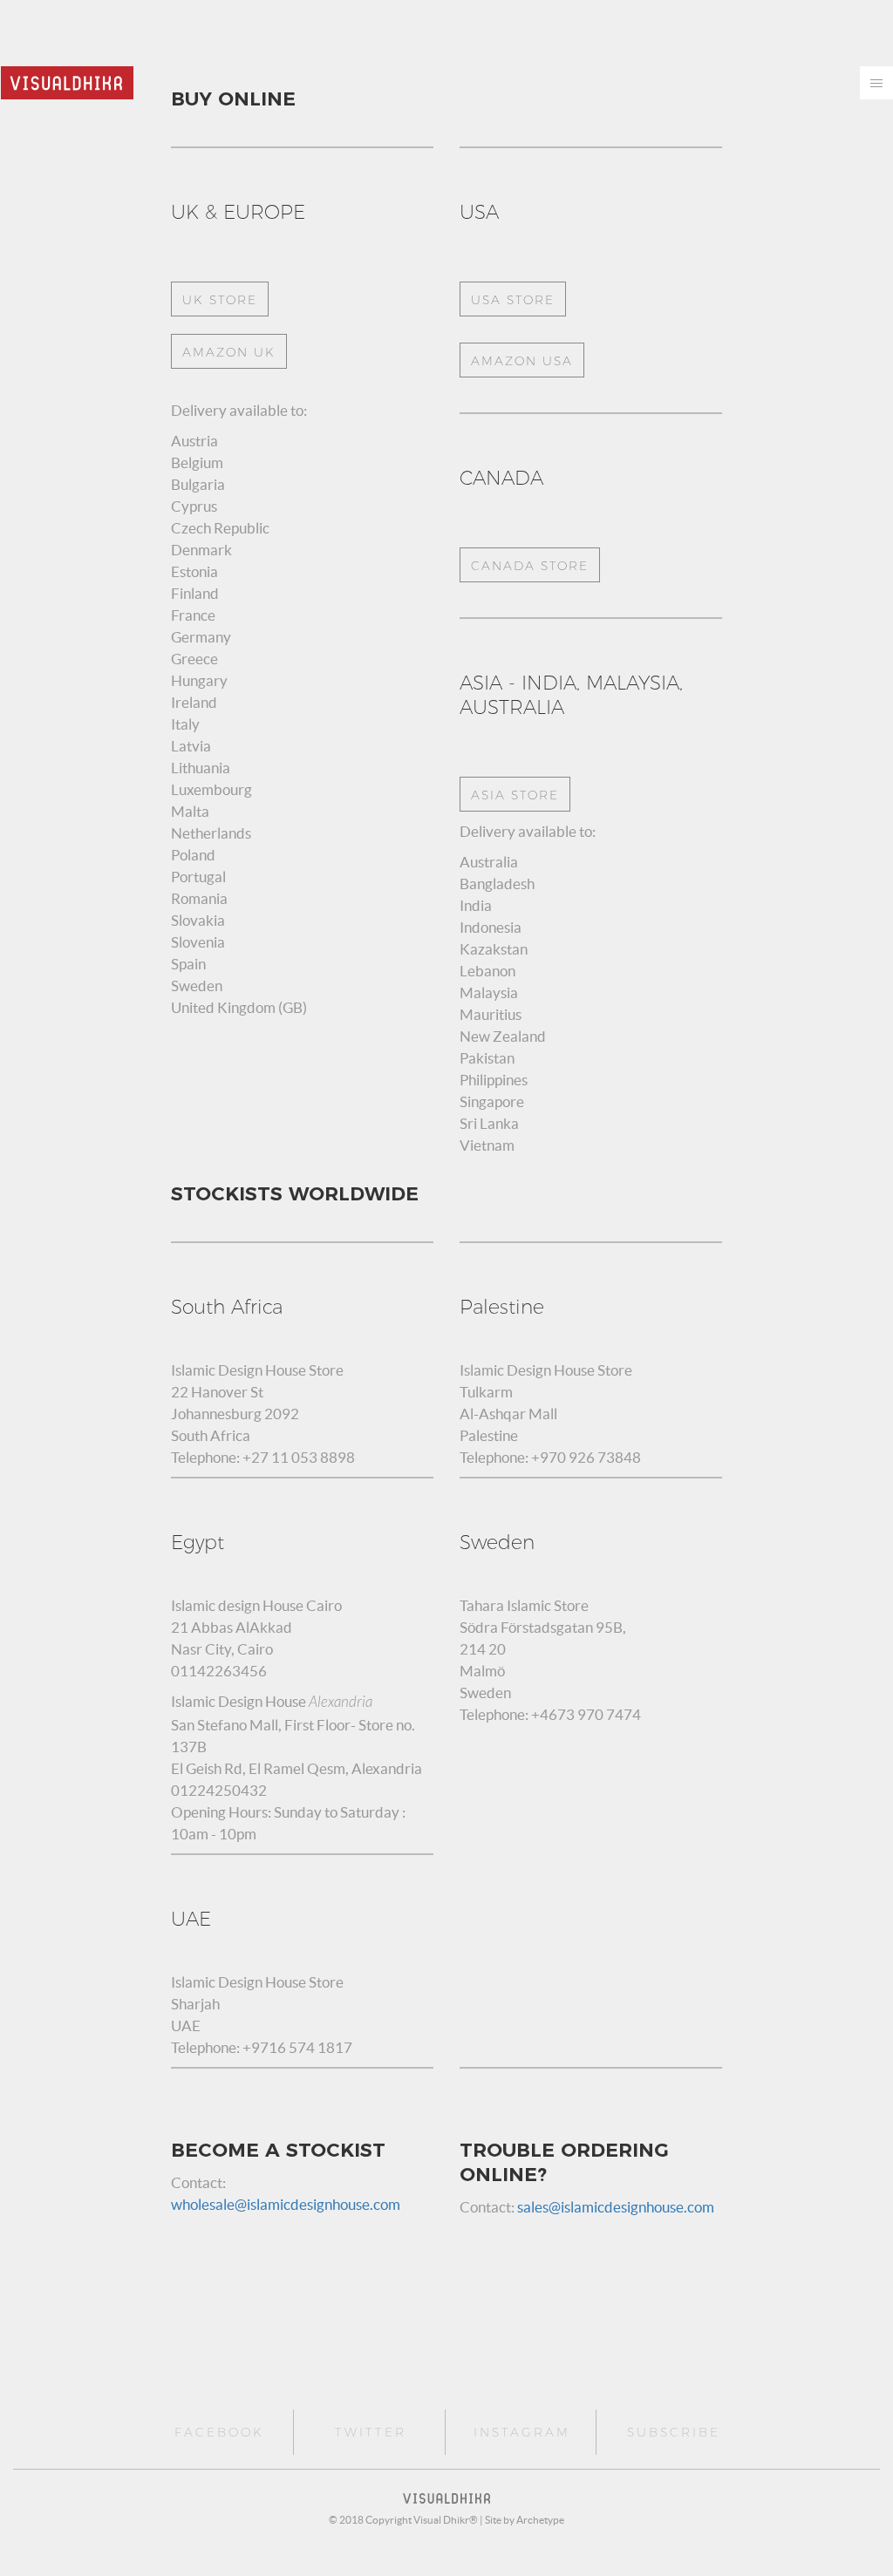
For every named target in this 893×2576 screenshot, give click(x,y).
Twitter (371, 2432)
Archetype (540, 2520)
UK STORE (220, 300)
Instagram (522, 2432)
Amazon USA (522, 361)
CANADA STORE (530, 566)
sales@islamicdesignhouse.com (616, 2207)
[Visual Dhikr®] (67, 81)
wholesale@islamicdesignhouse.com (286, 2204)
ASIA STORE (515, 795)
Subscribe (674, 2432)
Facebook (219, 2432)
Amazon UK (229, 352)
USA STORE (513, 300)
